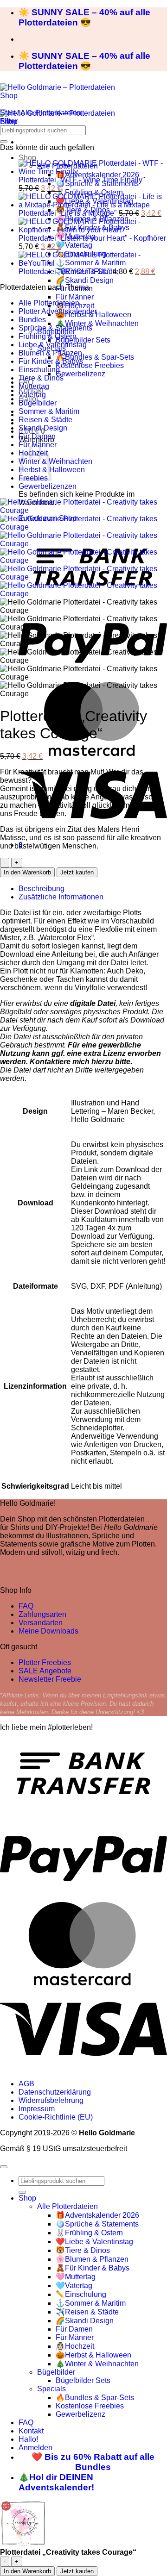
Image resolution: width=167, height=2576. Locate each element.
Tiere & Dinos (41, 378)
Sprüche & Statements (55, 328)
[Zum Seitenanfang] (4, 2167)
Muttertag (34, 386)
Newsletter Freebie (50, 1679)
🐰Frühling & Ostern (89, 2233)
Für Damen (37, 436)
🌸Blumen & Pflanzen (92, 2259)
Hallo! (28, 2439)
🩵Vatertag (74, 245)
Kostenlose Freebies (90, 365)
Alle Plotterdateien (51, 113)
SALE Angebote (45, 1671)
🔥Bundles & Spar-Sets (95, 357)
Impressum (37, 2109)
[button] (9, 121)
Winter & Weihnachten (55, 461)
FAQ (26, 1606)
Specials (51, 2389)
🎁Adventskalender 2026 (97, 2215)
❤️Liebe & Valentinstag (94, 2242)
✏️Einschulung (81, 2294)
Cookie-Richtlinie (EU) (56, 2117)
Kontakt (31, 2431)
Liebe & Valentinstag (53, 345)
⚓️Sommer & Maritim (91, 2303)
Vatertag (32, 395)
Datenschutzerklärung (55, 2092)
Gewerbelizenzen (48, 486)
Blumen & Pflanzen (50, 353)
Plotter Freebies (45, 1662)
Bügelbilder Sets (83, 340)
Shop (27, 158)
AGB (26, 2084)
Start (8, 113)
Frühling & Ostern (48, 336)
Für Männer (75, 297)
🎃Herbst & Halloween (93, 2355)
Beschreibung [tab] (42, 889)
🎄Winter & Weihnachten (97, 323)
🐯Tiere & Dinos (83, 2250)
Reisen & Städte (45, 420)
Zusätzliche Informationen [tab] (61, 897)
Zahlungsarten (42, 1614)
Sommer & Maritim (49, 411)
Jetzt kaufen (77, 872)
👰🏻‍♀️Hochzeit (75, 2346)
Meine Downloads (48, 1631)
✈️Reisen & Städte (87, 2312)
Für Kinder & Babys (51, 361)
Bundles (32, 320)
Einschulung (39, 370)
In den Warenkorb (27, 872)
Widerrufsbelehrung (51, 2100)
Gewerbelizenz (80, 374)
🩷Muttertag (76, 2277)
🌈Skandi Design (85, 280)
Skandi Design (43, 428)
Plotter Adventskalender (58, 311)
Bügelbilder (38, 403)
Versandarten (41, 1623)
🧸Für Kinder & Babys (93, 2268)
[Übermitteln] (4, 142)
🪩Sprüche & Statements (97, 2224)
